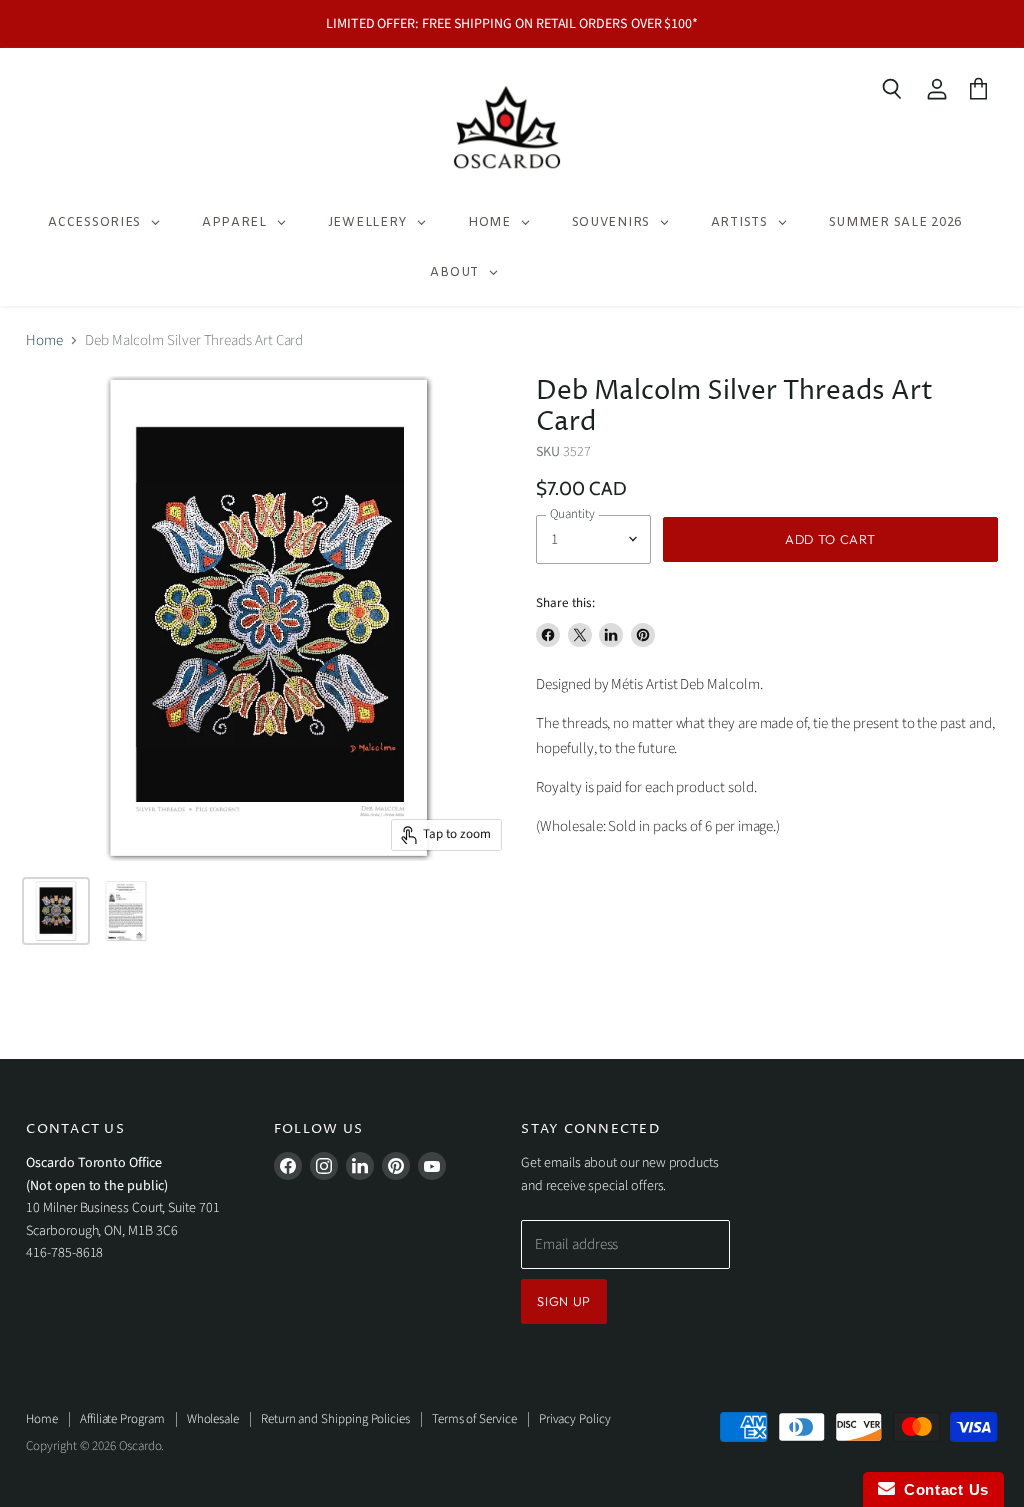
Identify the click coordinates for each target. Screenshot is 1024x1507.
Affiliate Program (122, 1419)
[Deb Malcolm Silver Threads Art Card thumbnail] (56, 911)
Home (44, 340)
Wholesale (213, 1419)
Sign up (564, 1301)
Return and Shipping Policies (335, 1419)
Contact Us (942, 1489)
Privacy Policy (575, 1419)
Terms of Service (474, 1419)
